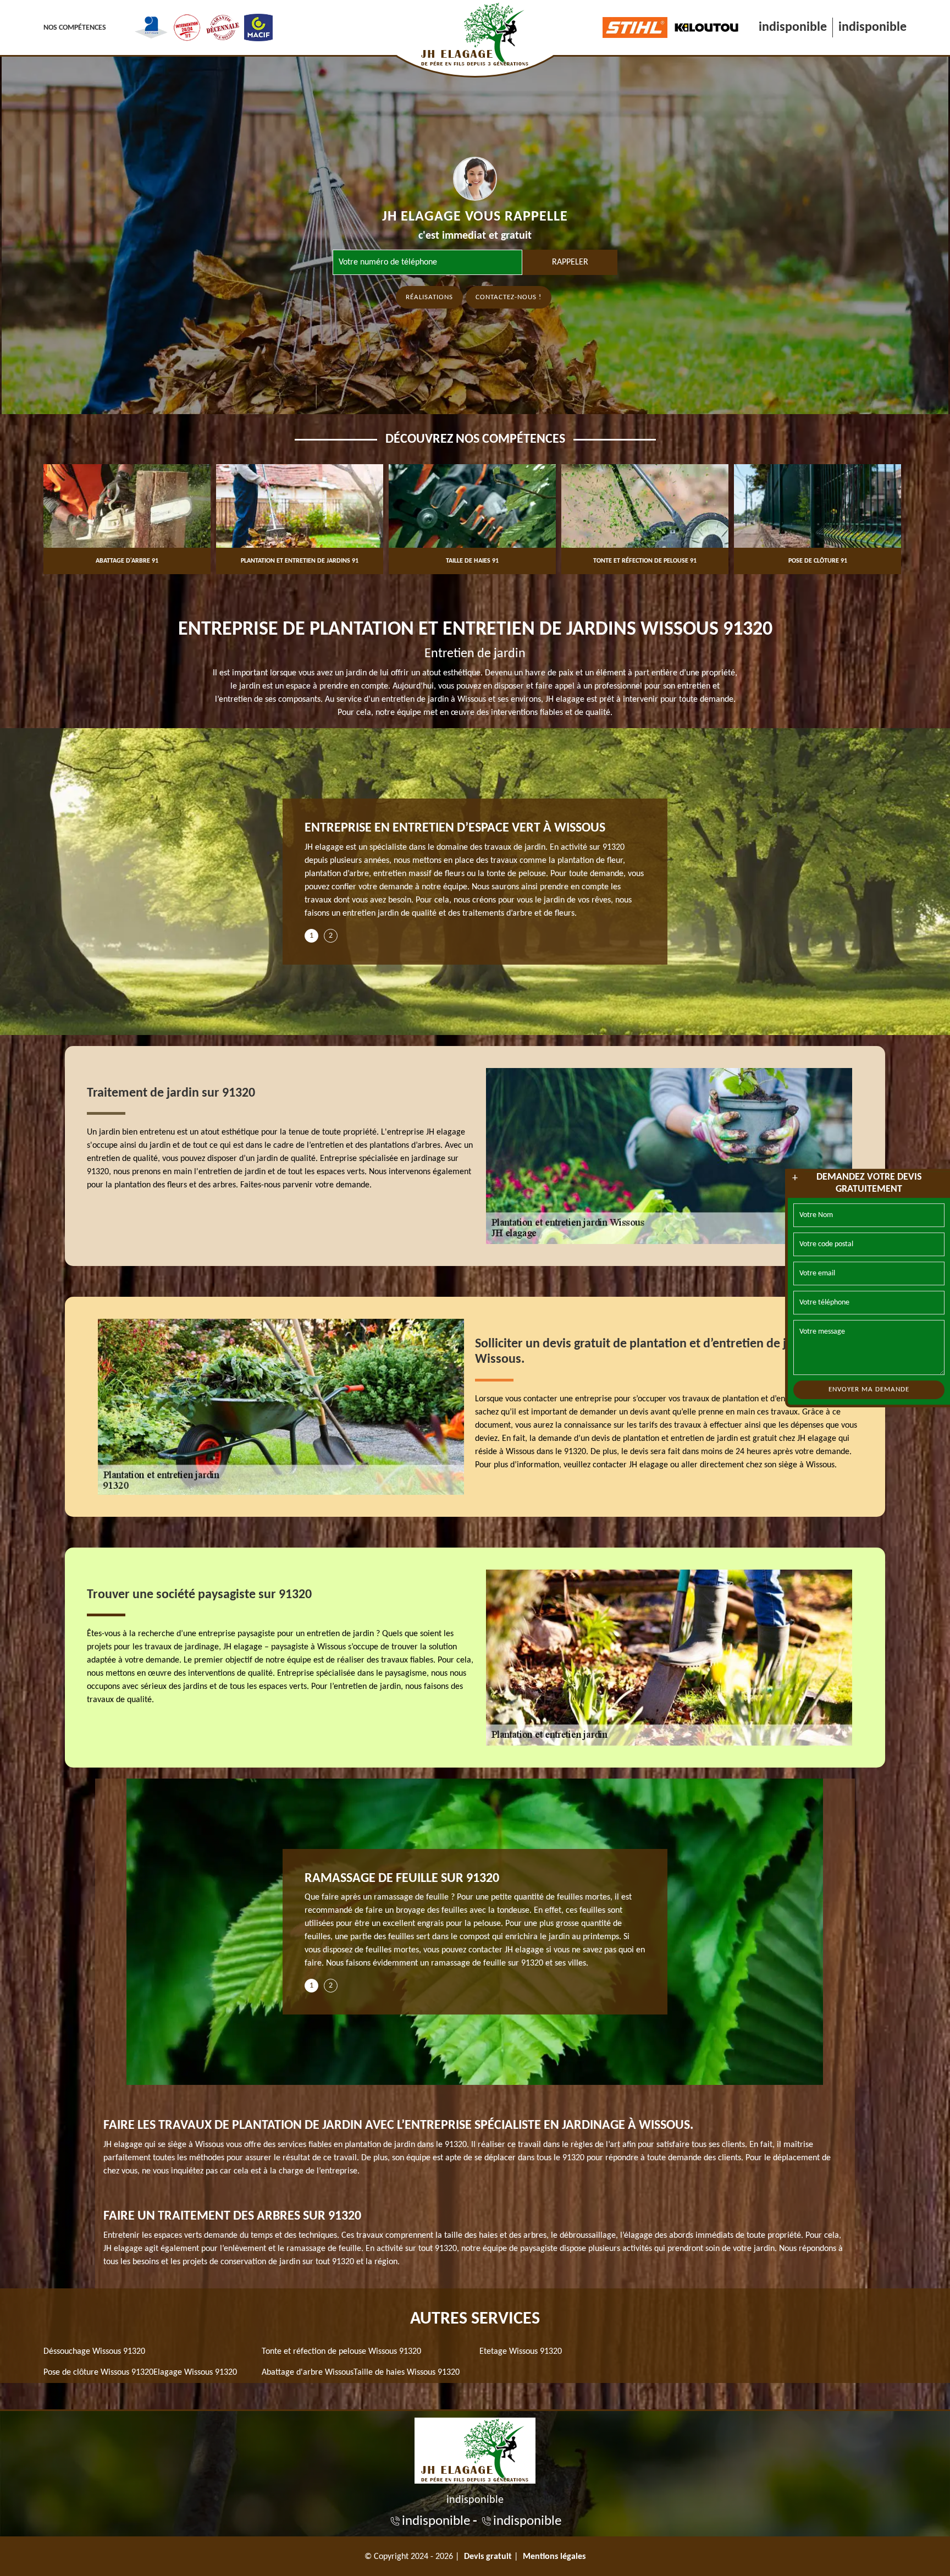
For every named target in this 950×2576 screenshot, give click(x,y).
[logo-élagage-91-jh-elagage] (475, 2449)
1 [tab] (311, 936)
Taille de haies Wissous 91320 (407, 2373)
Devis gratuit (488, 2557)
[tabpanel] (475, 875)
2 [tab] (331, 936)
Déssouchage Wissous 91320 (94, 2352)
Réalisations (429, 297)
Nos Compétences (75, 28)
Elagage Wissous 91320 (195, 2373)
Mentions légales (554, 2557)
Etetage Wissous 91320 (521, 2352)
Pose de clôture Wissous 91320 (98, 2373)
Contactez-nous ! (509, 297)
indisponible (793, 27)
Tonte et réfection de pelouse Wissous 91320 (341, 2352)
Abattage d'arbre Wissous (308, 2373)
